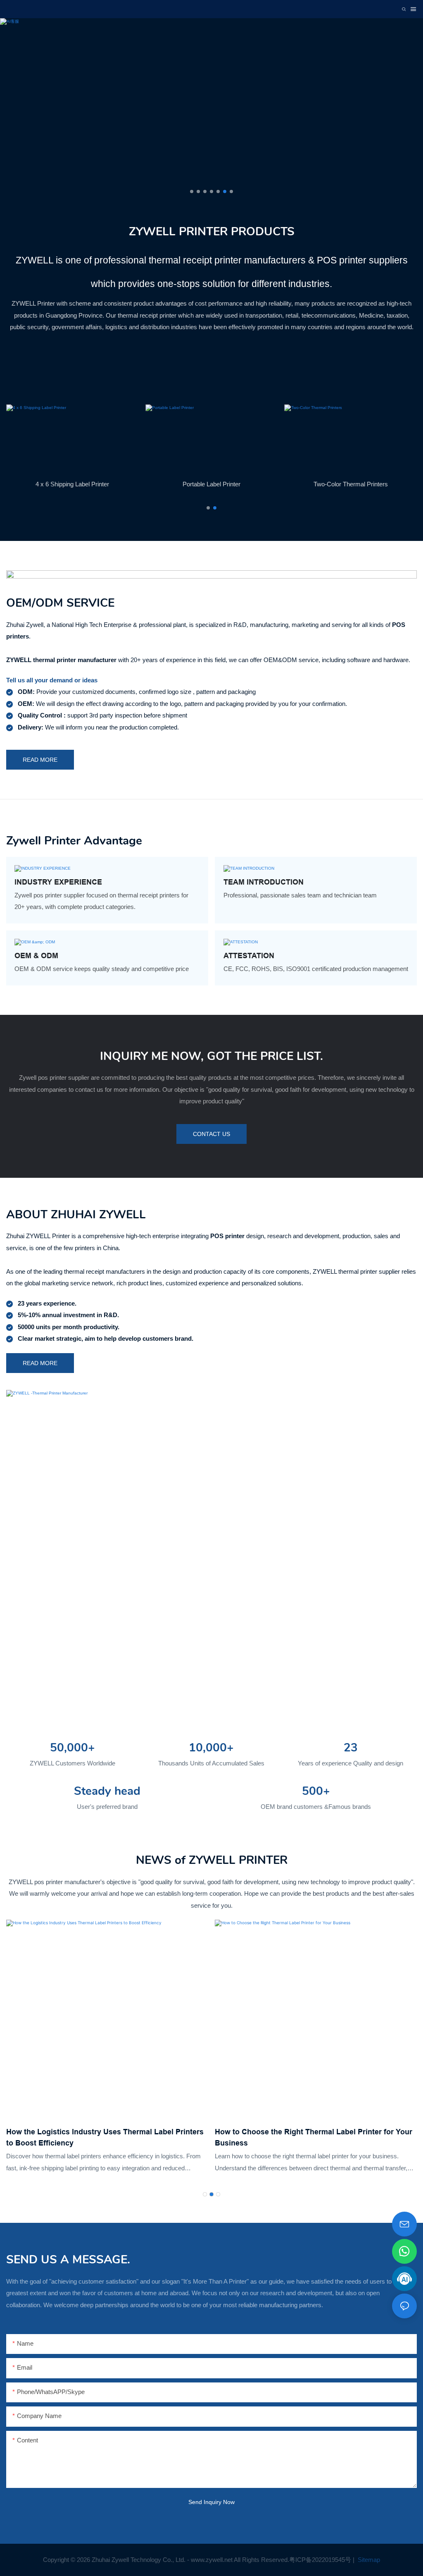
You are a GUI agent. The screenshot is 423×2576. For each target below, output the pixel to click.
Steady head (107, 1791)
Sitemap (368, 2560)
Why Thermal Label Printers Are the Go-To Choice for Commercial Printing (309, 2137)
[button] (192, 191)
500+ (316, 1791)
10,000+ (211, 1748)
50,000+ (72, 1748)
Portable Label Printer (211, 484)
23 (351, 1748)
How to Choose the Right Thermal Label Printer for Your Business (105, 2137)
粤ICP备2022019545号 (320, 2560)
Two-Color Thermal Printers (351, 484)
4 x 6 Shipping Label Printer (72, 484)
